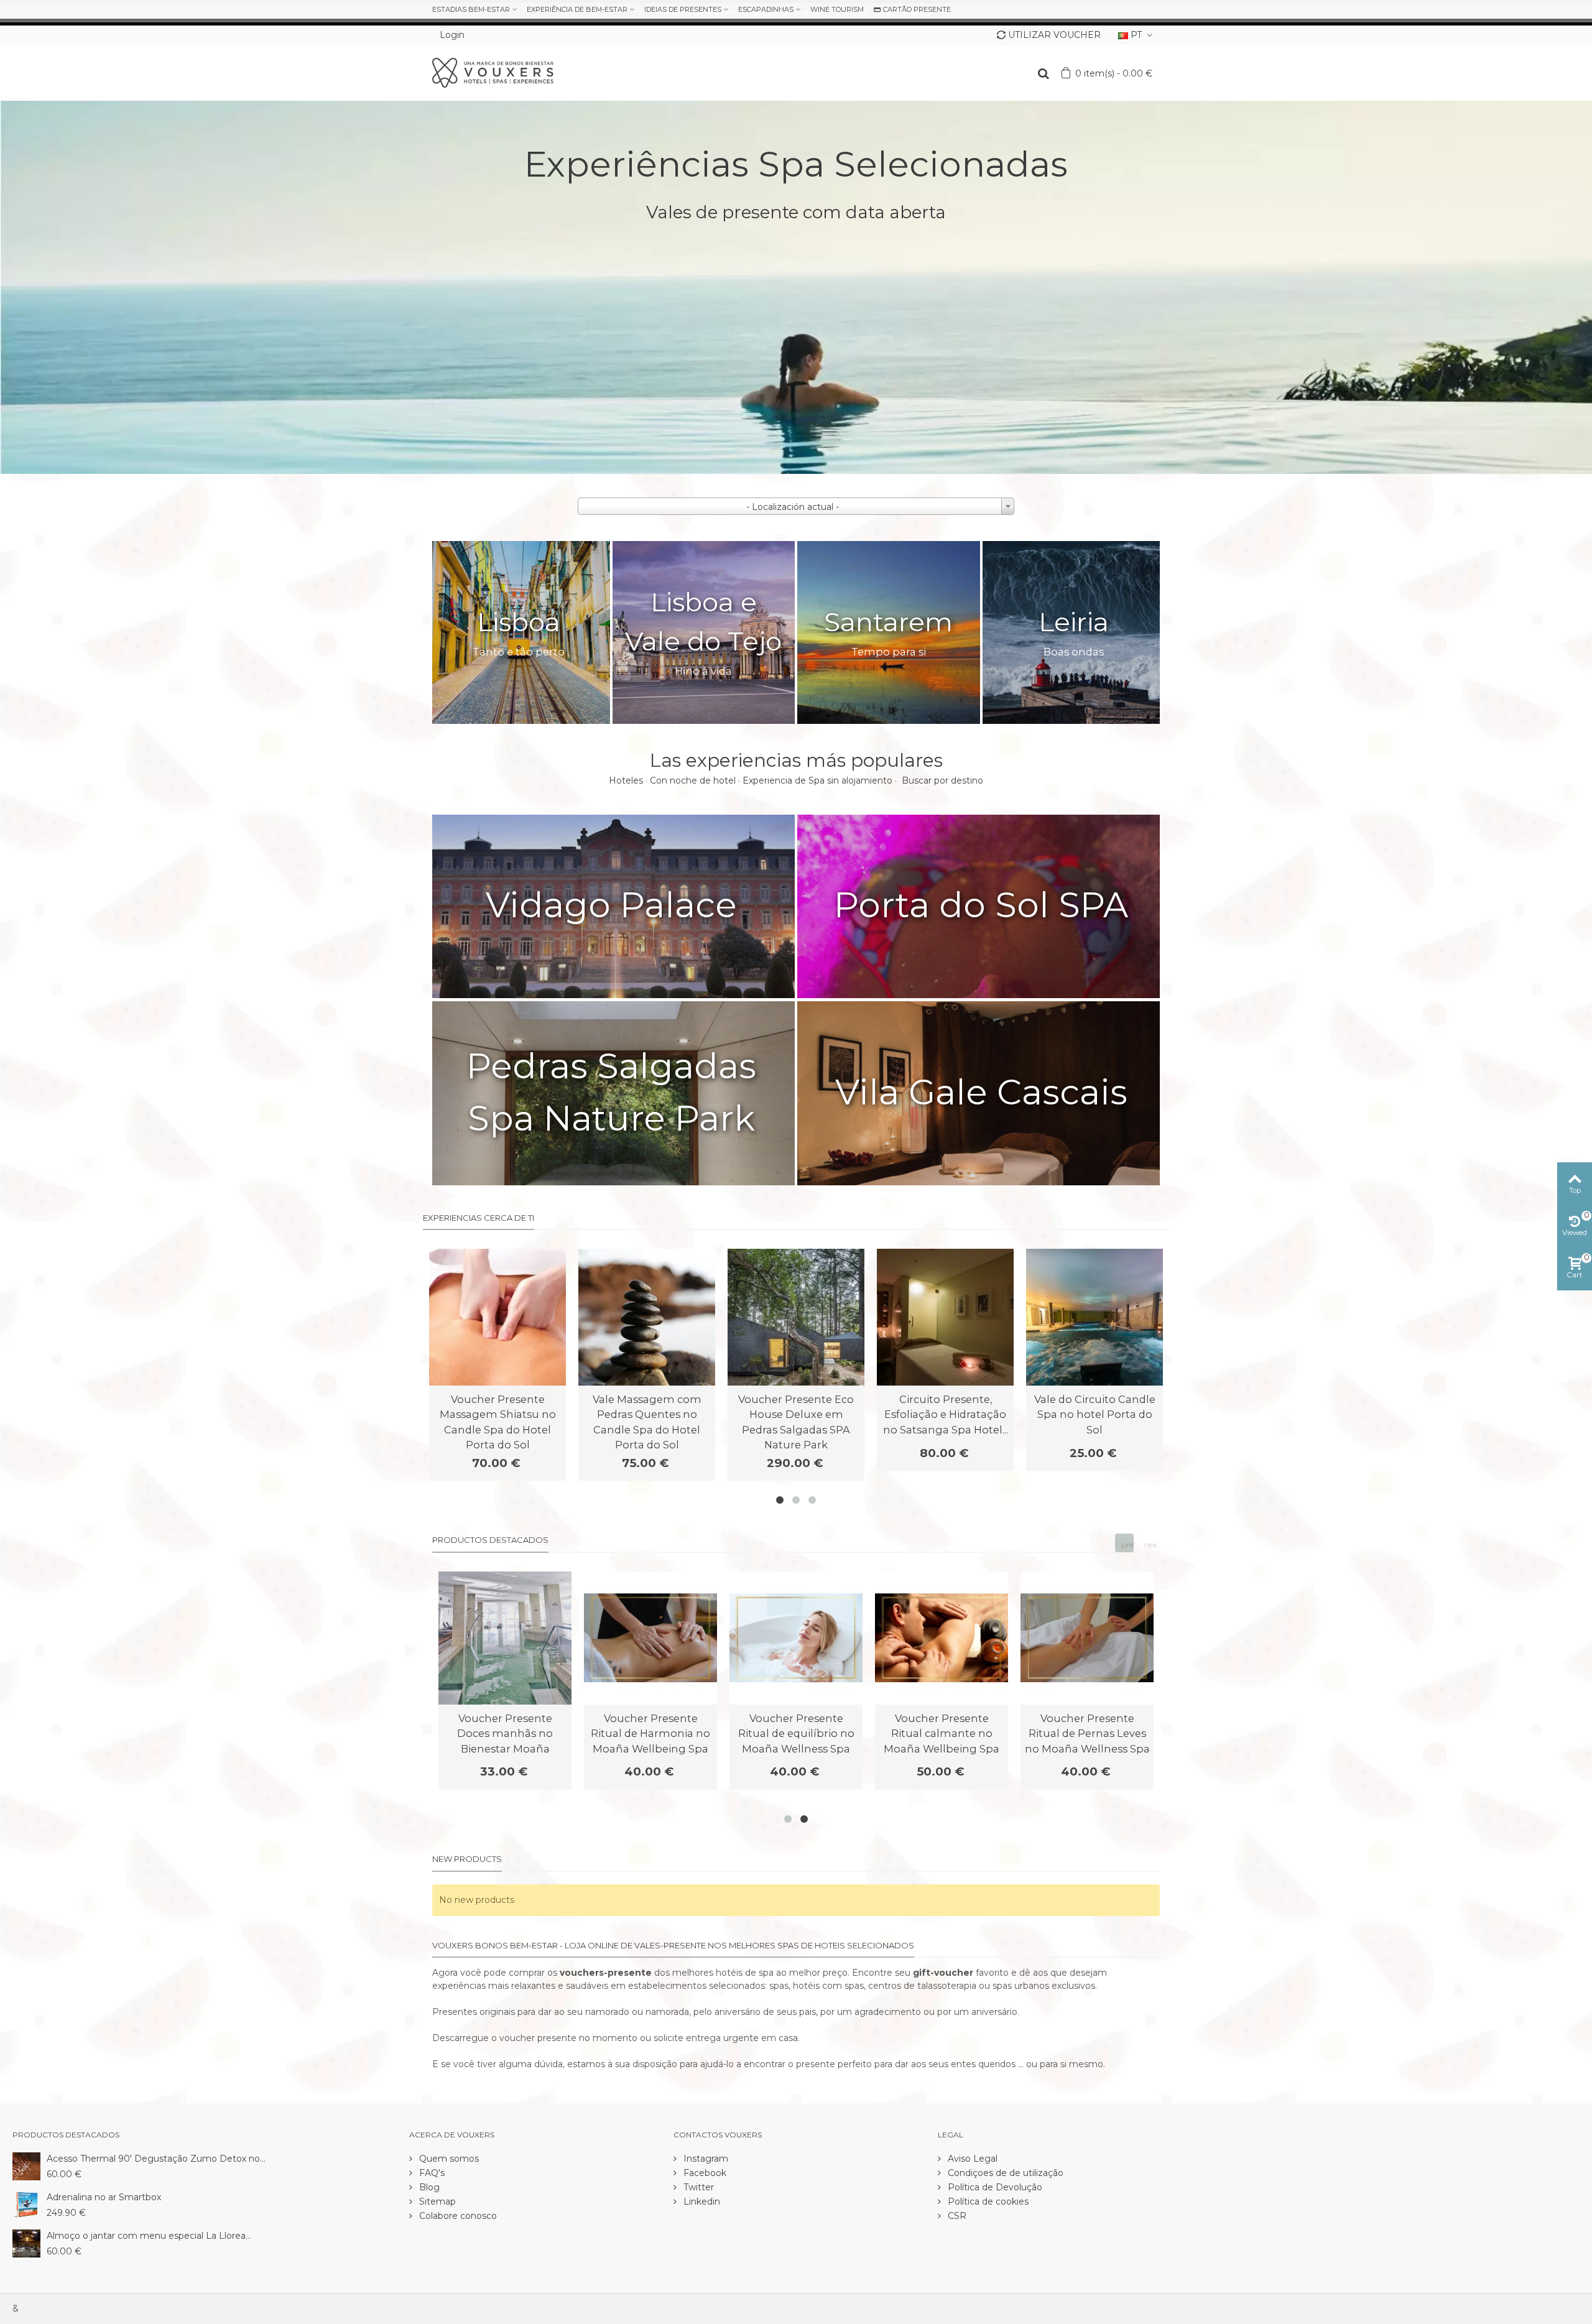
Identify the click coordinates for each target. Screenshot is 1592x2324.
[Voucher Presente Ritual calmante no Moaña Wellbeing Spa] (942, 1638)
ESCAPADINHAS (766, 9)
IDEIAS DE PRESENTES (683, 9)
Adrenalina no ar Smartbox (104, 2197)
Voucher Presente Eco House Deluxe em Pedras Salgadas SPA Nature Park (796, 1422)
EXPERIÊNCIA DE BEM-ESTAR (577, 9)
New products (467, 1859)
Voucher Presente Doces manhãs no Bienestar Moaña (505, 1734)
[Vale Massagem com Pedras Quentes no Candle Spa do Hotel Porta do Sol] (647, 1317)
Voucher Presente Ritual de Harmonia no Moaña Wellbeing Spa (650, 1734)
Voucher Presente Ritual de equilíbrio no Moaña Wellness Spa (796, 1734)
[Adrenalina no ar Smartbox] (26, 2204)
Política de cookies (987, 2201)
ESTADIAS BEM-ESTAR (471, 9)
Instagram (705, 2159)
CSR (956, 2216)
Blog (428, 2187)
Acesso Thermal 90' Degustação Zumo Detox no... (156, 2159)
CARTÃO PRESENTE (917, 9)
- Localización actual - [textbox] (793, 507)
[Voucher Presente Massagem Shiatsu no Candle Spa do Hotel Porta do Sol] (497, 1317)
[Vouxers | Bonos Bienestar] (493, 72)
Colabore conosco (457, 2216)
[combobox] (796, 506)
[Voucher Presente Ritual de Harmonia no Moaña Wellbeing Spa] (650, 1638)
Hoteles (626, 780)
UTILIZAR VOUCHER (1054, 35)
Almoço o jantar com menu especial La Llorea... (149, 2236)
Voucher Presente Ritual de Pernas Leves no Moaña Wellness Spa (1087, 1734)
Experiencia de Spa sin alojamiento (817, 780)
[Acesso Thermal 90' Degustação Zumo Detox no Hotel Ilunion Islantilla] (26, 2165)
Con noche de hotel (693, 780)
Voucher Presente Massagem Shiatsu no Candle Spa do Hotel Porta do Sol (498, 1422)
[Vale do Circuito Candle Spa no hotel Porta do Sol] (1094, 1317)
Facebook (704, 2173)
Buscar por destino (942, 780)
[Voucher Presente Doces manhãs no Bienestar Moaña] (505, 1638)
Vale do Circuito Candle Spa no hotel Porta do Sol (1095, 1414)
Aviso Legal (971, 2159)
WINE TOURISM (837, 9)
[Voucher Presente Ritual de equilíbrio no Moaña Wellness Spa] (796, 1638)
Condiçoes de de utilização (1004, 2173)
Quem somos (448, 2159)
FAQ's (431, 2173)
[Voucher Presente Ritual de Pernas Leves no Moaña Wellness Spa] (1087, 1638)
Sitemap (436, 2201)
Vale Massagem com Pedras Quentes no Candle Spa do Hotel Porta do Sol (647, 1422)
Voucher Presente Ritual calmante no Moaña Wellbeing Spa (942, 1734)
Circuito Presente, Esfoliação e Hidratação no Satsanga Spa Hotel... (946, 1414)
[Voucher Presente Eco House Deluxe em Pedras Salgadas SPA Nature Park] (796, 1317)
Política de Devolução (994, 2187)
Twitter (697, 2187)
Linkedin (701, 2201)
